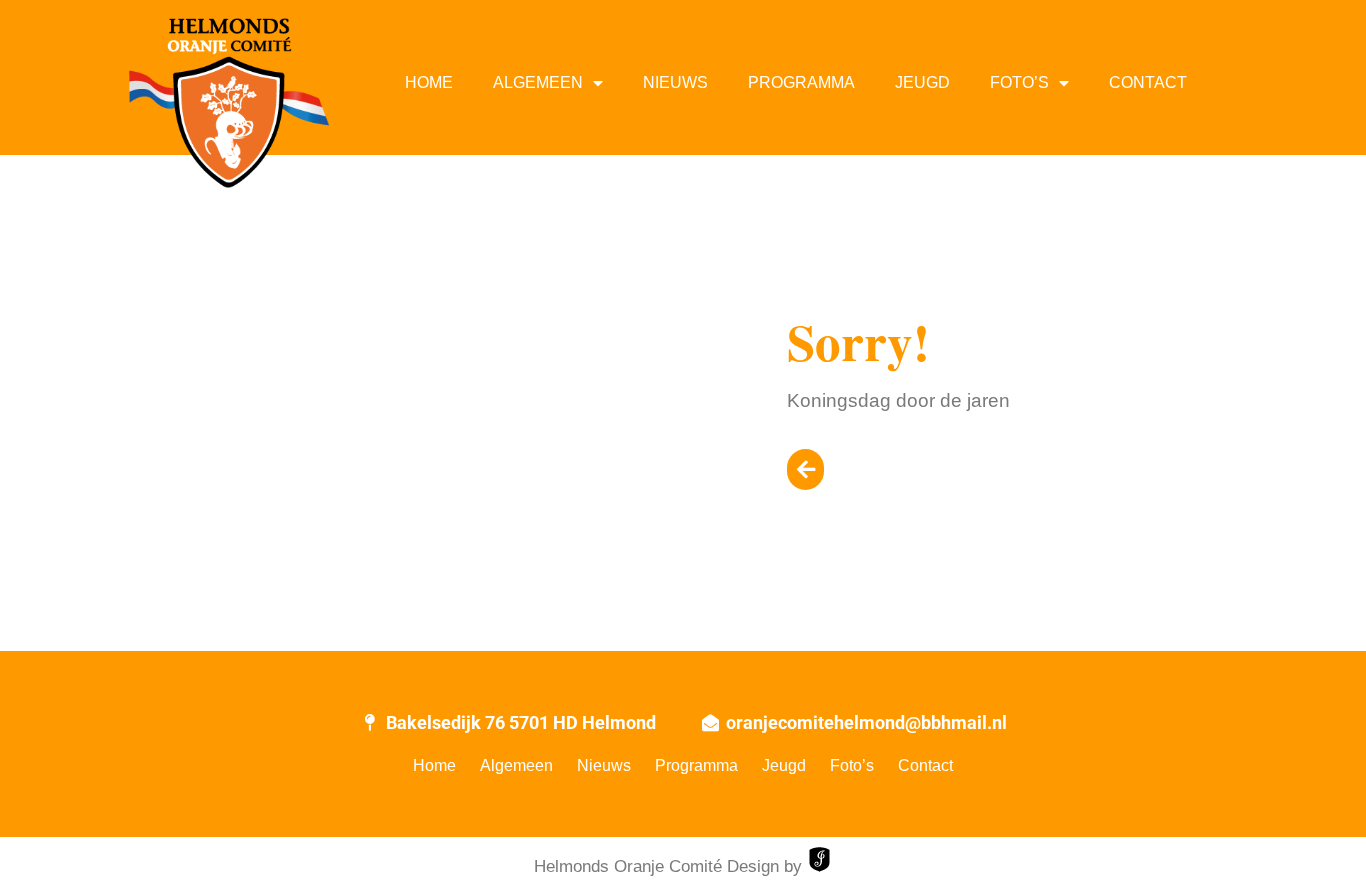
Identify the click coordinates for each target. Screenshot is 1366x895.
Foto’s (1019, 82)
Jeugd (922, 82)
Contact (1148, 82)
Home (429, 82)
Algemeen (538, 82)
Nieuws (675, 82)
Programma (801, 82)
